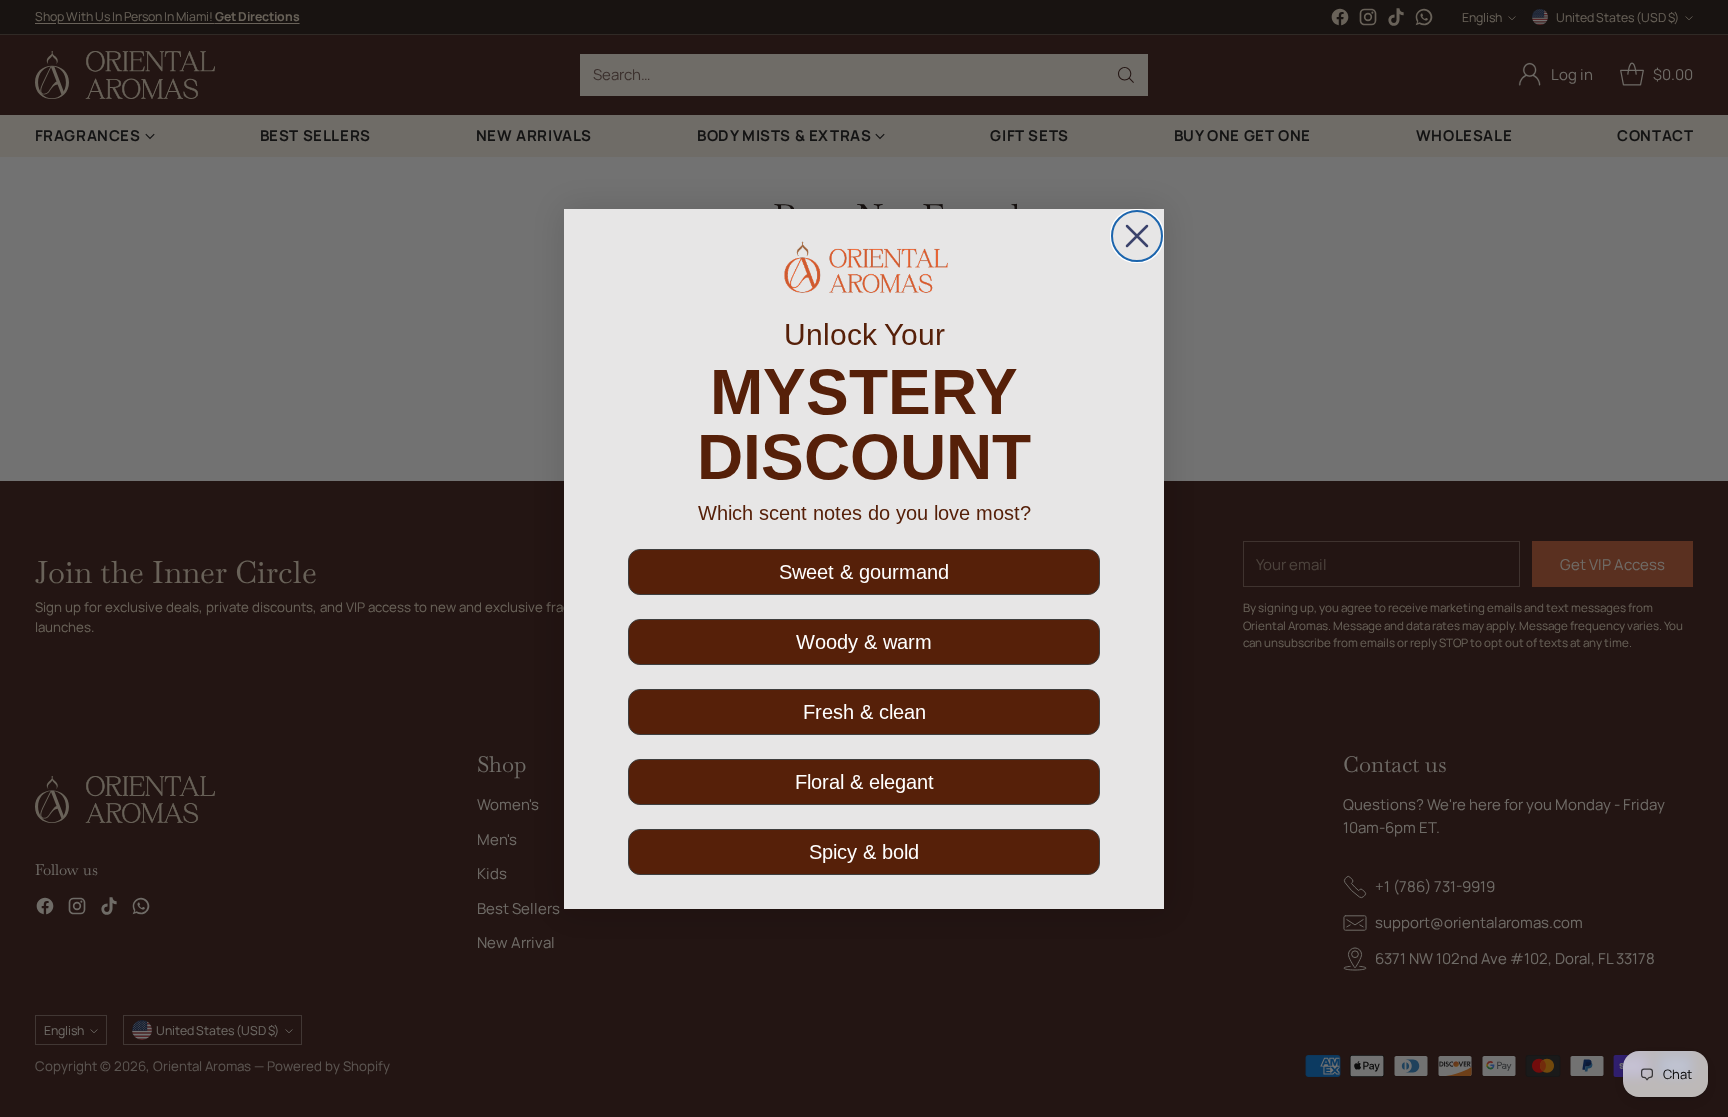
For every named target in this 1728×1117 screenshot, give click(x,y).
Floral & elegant (864, 782)
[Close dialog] (1137, 236)
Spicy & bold (864, 852)
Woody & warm (864, 642)
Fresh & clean (864, 712)
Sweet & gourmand (864, 572)
